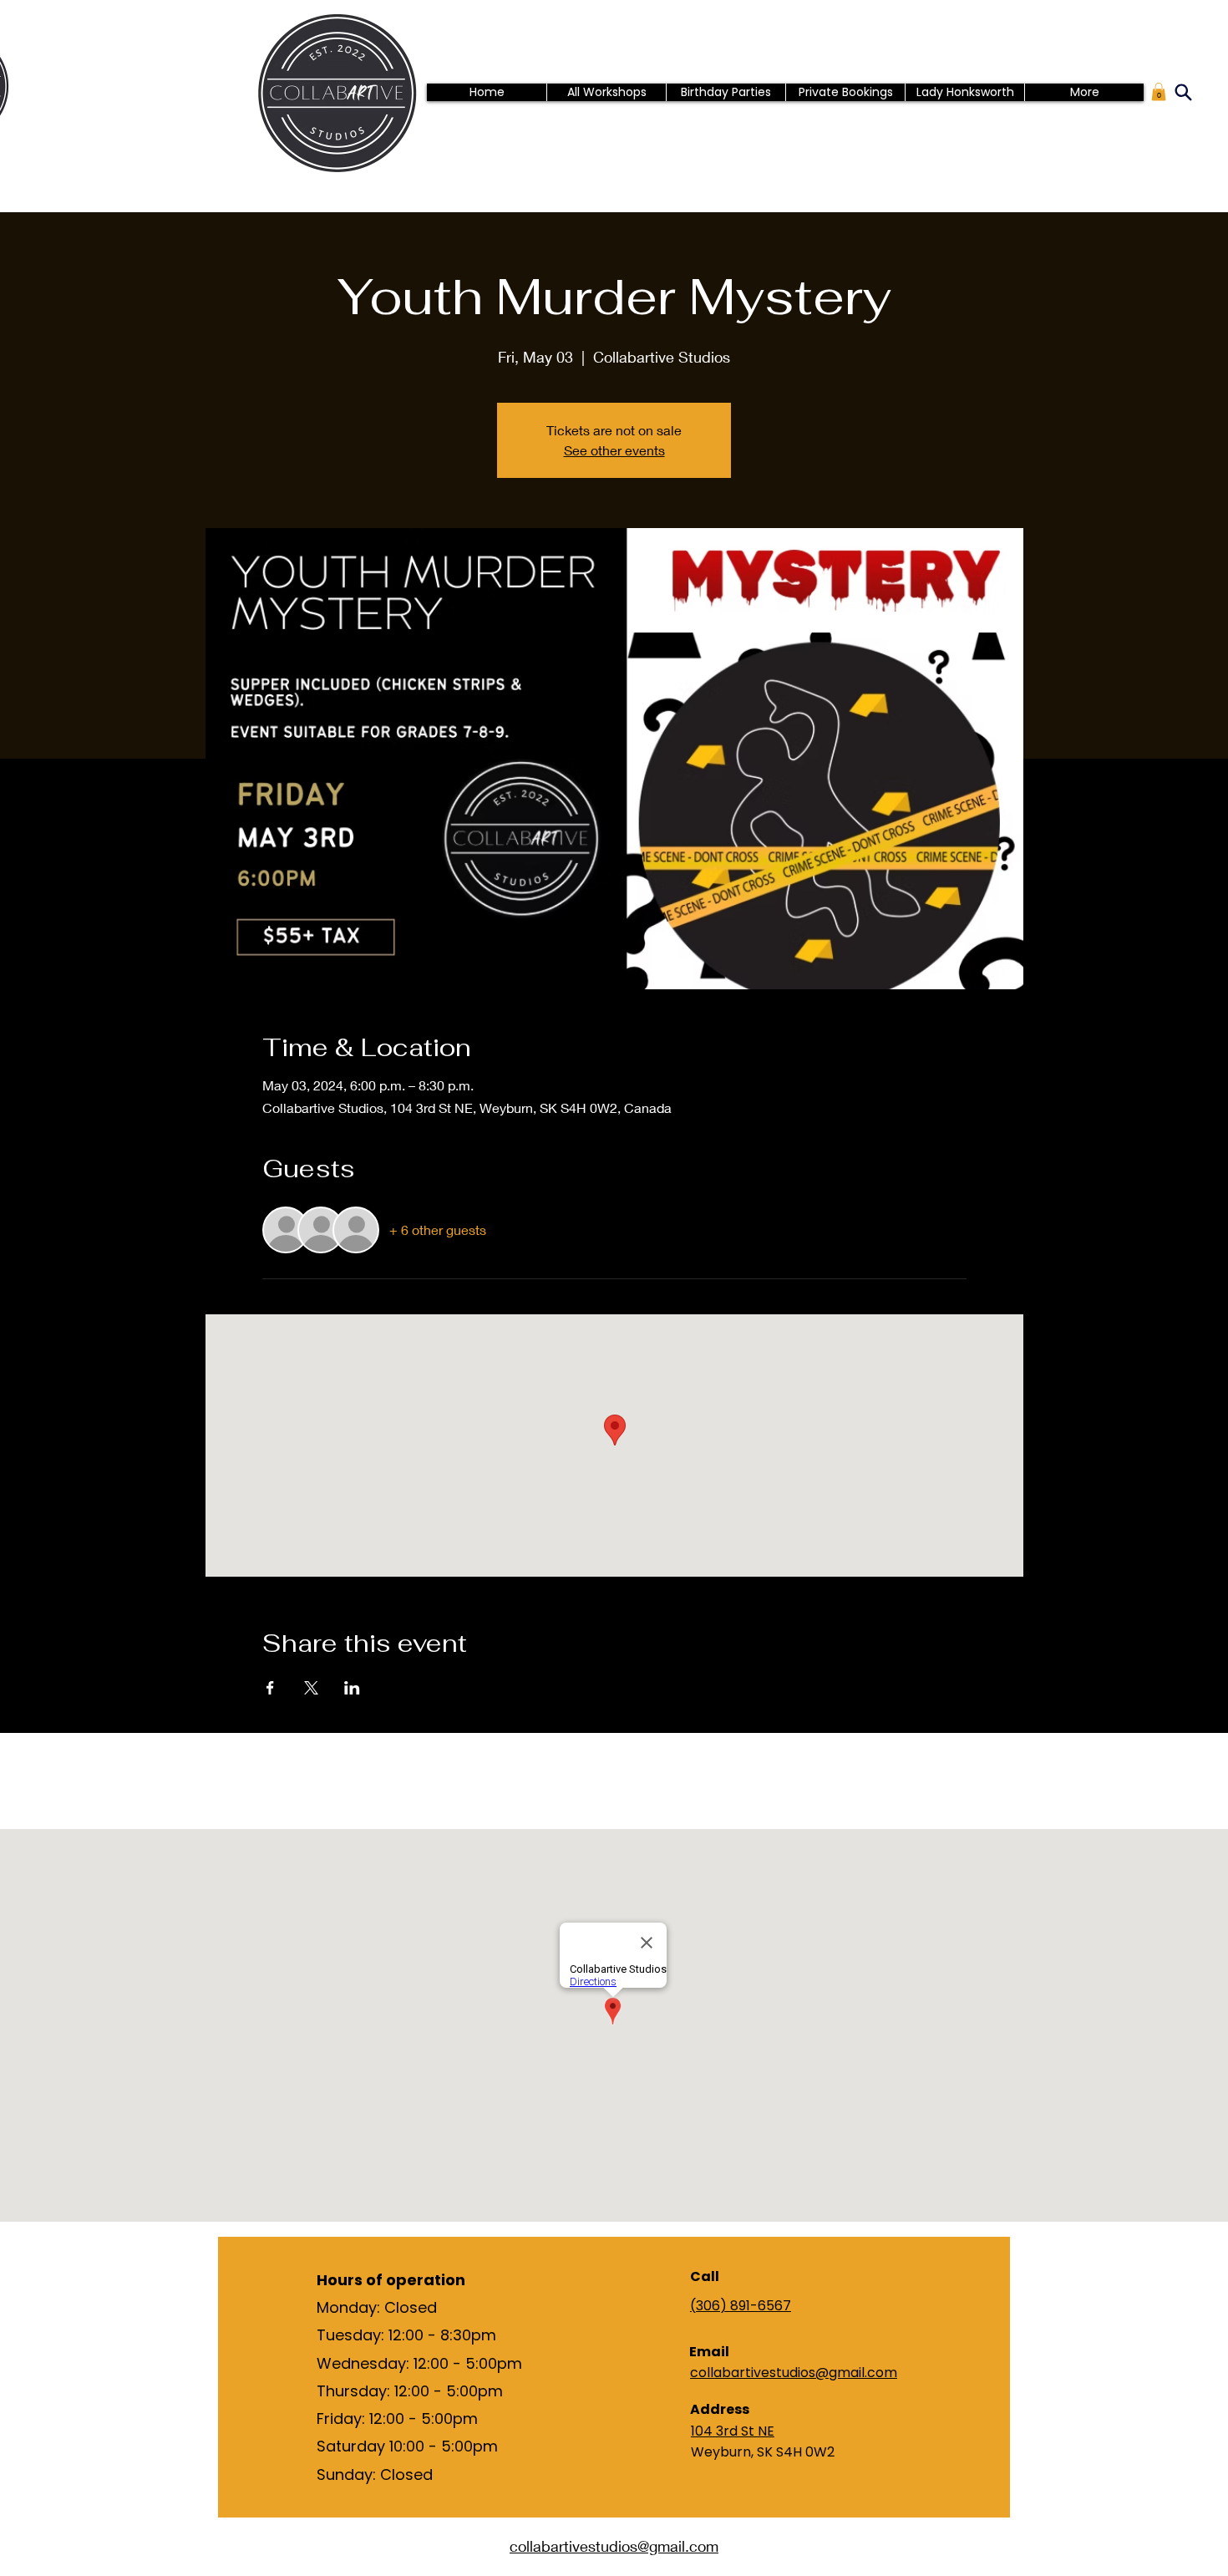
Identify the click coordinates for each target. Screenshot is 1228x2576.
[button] (1159, 92)
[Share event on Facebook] (270, 1688)
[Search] (1183, 92)
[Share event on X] (311, 1688)
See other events (614, 450)
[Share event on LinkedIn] (352, 1688)
